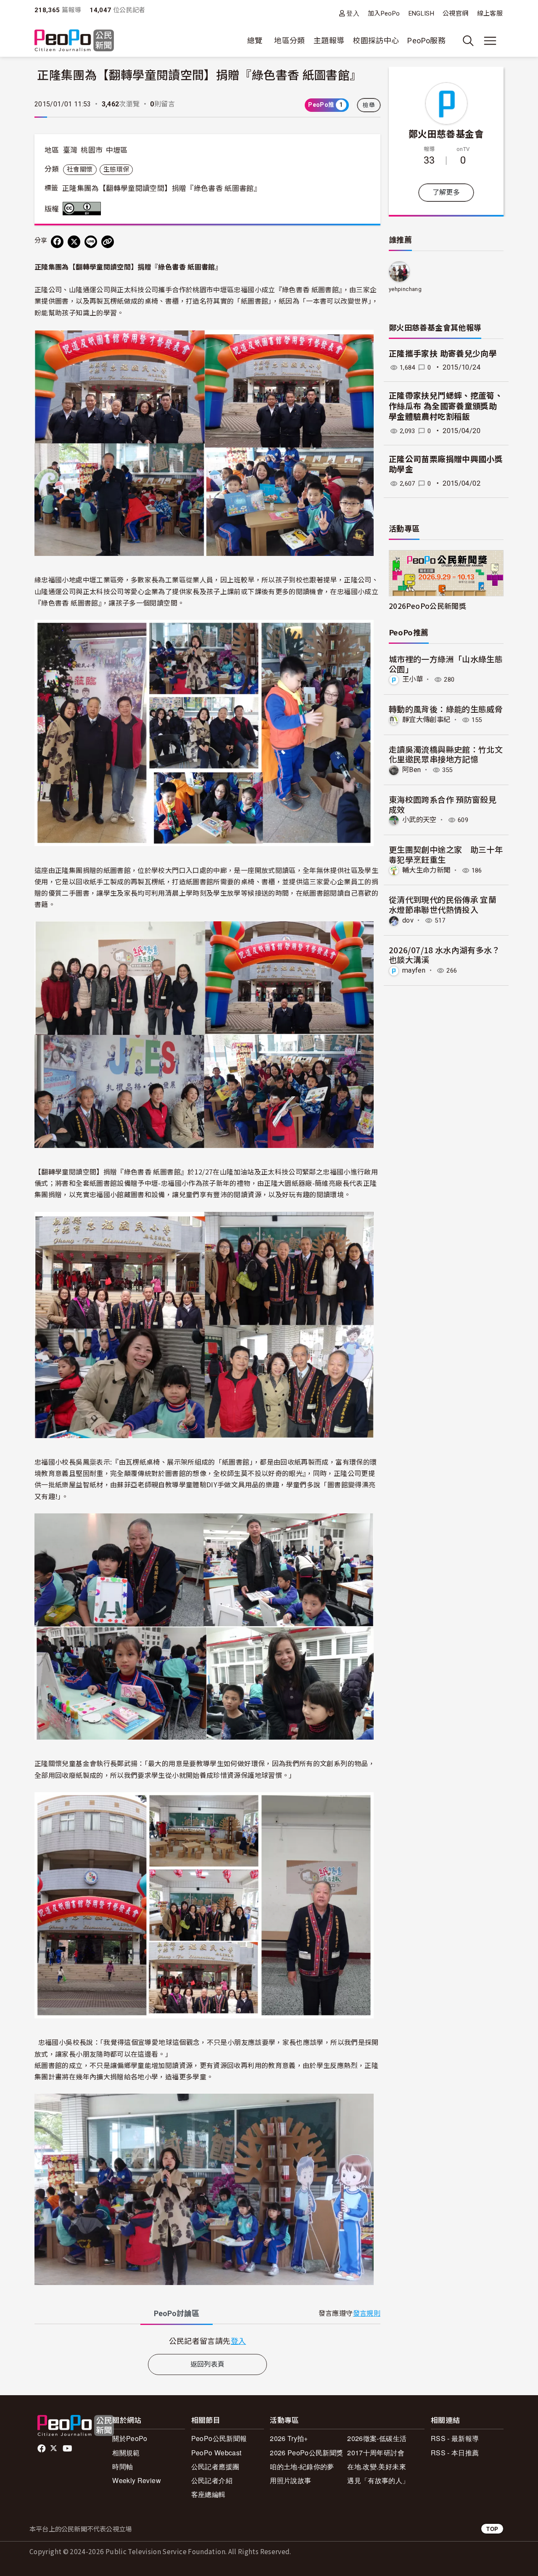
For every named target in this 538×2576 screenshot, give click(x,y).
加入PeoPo (384, 13)
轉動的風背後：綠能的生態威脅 (446, 709)
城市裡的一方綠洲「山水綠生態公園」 (446, 664)
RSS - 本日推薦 (455, 2453)
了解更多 (446, 192)
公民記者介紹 (212, 2480)
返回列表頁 (208, 2364)
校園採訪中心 (376, 41)
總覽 (255, 41)
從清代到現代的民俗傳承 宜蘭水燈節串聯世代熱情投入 (443, 904)
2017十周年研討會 (376, 2453)
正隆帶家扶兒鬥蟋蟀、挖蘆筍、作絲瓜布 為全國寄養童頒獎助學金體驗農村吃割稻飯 (446, 406)
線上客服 (490, 13)
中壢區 (117, 150)
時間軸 (123, 2466)
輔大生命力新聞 (426, 870)
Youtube (68, 2449)
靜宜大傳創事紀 (426, 720)
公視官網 (455, 13)
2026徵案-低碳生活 (377, 2438)
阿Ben (411, 770)
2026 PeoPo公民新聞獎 (306, 2453)
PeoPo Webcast (216, 2453)
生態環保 (116, 169)
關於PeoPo (130, 2438)
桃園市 (92, 150)
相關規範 (126, 2453)
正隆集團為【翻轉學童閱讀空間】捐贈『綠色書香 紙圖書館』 (162, 188)
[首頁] (74, 41)
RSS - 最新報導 (455, 2438)
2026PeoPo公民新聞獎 (427, 606)
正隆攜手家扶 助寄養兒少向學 (443, 354)
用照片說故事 (290, 2480)
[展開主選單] (490, 41)
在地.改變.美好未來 (377, 2466)
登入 (353, 13)
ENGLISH (422, 13)
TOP (492, 2529)
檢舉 (369, 105)
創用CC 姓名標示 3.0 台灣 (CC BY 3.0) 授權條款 (84, 209)
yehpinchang (405, 289)
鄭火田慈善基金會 (446, 133)
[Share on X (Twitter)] (74, 242)
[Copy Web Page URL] (108, 242)
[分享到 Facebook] (57, 242)
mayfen (414, 970)
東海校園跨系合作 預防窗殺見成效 (443, 804)
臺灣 (70, 150)
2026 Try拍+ (289, 2438)
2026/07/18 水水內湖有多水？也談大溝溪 (444, 955)
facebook (42, 2449)
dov (408, 920)
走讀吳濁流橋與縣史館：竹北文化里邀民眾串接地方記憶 (446, 754)
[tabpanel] (207, 2341)
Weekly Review (137, 2480)
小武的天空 (419, 820)
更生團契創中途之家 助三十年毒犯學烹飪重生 (446, 854)
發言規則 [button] (367, 2313)
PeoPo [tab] (177, 2313)
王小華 (413, 679)
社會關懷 (80, 169)
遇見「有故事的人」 (378, 2480)
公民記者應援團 (215, 2466)
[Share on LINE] (91, 242)
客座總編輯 (208, 2494)
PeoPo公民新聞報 (219, 2438)
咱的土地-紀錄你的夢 (302, 2466)
